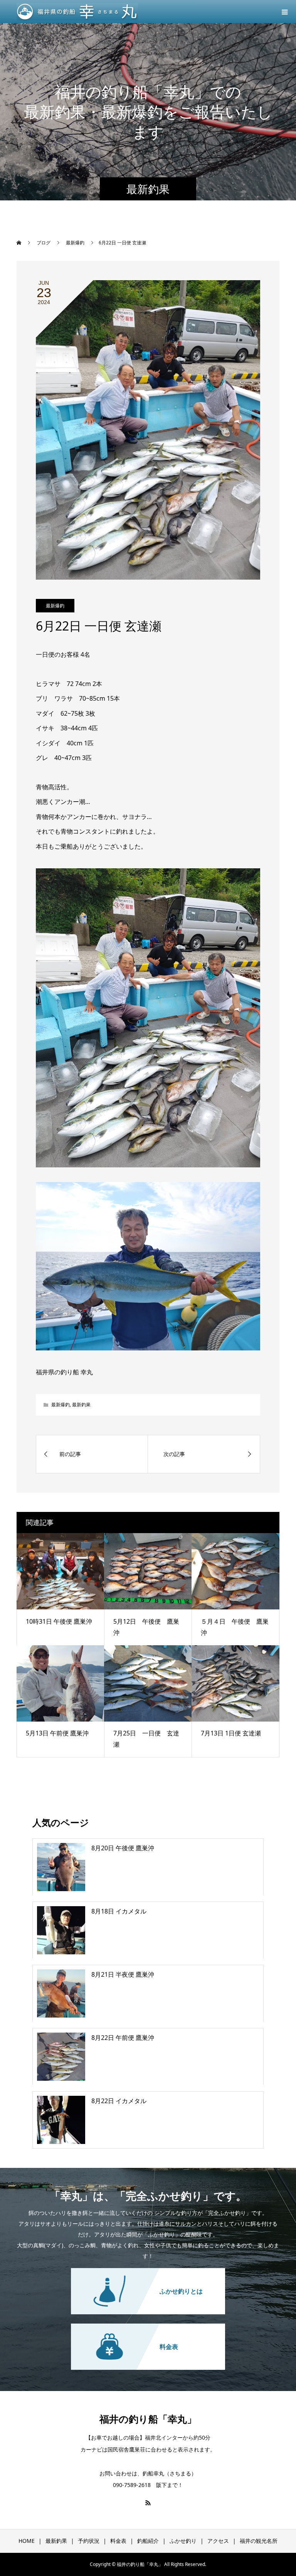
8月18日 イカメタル (119, 1911)
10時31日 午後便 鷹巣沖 (59, 1621)
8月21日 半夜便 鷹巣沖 (123, 1974)
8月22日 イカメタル (119, 2101)
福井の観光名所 (259, 2541)
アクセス (218, 2541)
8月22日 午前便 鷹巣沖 (123, 2038)
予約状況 (89, 2541)
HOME (27, 2541)
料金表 (118, 2541)
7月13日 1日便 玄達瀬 (231, 1733)
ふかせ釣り (183, 2541)
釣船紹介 (148, 2541)
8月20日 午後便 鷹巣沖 (123, 1848)
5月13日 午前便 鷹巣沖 (57, 1733)
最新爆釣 (55, 606)
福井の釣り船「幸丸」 (148, 2419)
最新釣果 (81, 1405)
